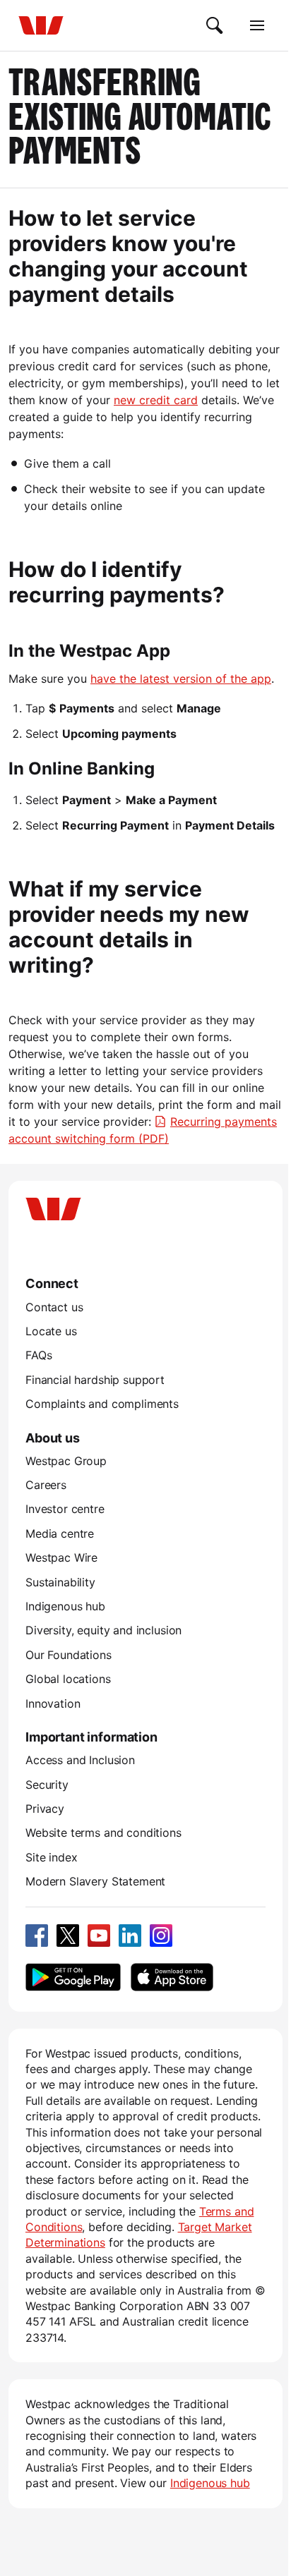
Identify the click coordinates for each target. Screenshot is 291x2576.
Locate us (51, 1331)
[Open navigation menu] (257, 25)
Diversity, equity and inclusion (103, 1630)
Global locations (68, 1679)
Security (47, 1785)
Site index (51, 1857)
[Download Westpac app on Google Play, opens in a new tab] (73, 1977)
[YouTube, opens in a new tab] (99, 1936)
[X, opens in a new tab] (68, 1936)
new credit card (156, 400)
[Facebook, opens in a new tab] (37, 1936)
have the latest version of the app (181, 679)
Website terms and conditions (103, 1833)
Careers (46, 1485)
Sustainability (60, 1582)
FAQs (38, 1355)
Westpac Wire (61, 1557)
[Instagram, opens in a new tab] (161, 1936)
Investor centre (65, 1509)
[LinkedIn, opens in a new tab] (130, 1936)
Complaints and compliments (102, 1404)
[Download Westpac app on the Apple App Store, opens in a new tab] (172, 1977)
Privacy (45, 1809)
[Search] (215, 25)
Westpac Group (66, 1461)
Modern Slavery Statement (95, 1881)
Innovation (53, 1703)
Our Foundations (69, 1655)
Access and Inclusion (80, 1760)
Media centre (60, 1533)
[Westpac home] (41, 25)
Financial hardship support (95, 1380)
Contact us (54, 1307)
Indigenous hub (65, 1606)
